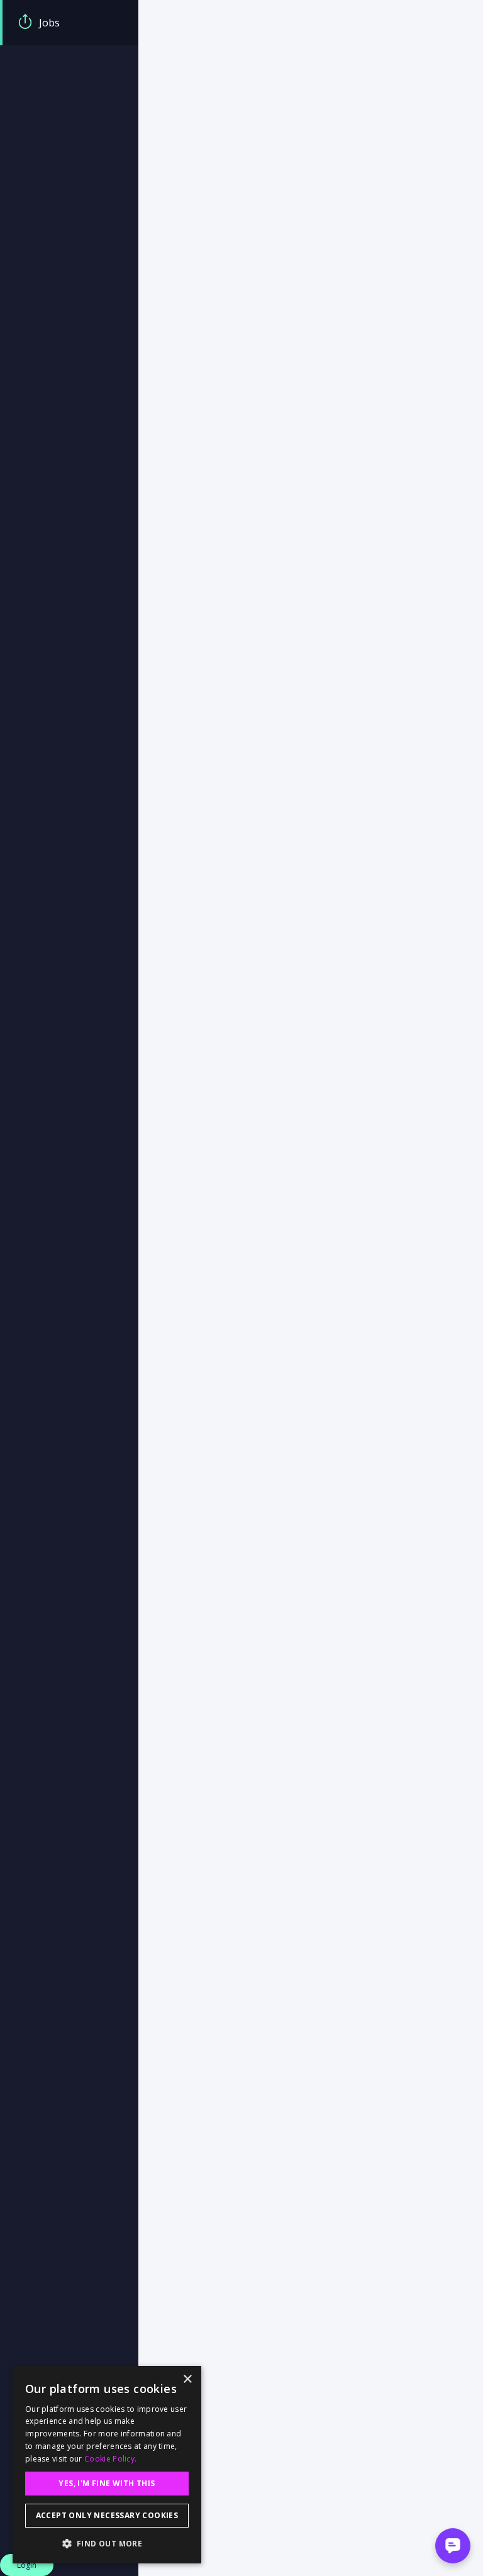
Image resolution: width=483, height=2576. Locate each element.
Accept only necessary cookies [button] (107, 2515)
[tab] (69, 23)
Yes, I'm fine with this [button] (107, 2483)
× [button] (187, 2379)
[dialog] (107, 2465)
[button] (107, 2543)
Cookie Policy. (110, 2459)
